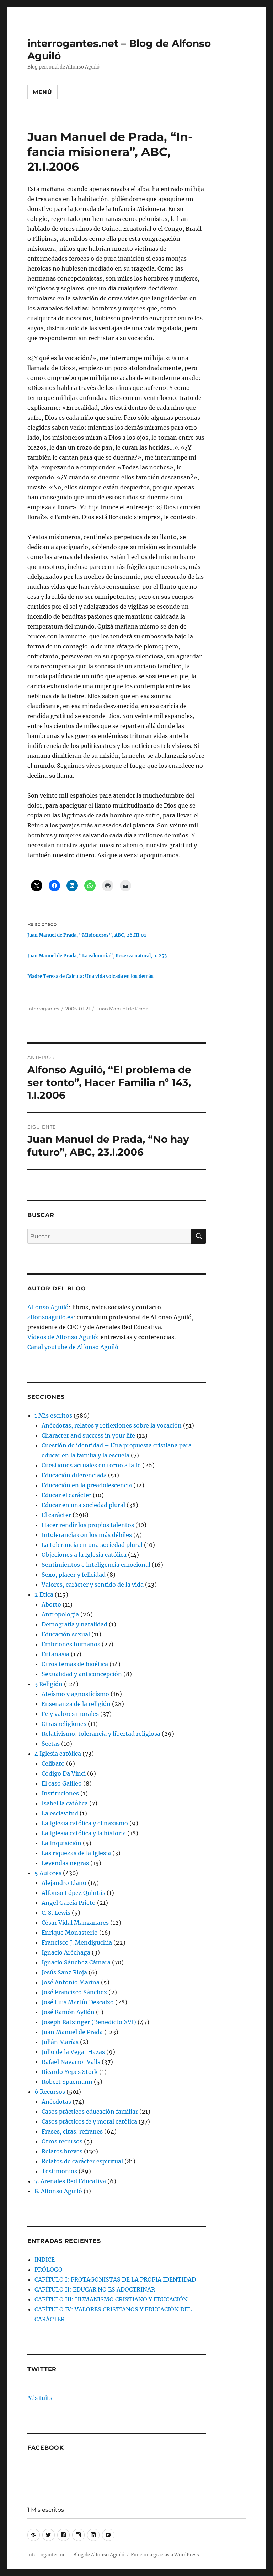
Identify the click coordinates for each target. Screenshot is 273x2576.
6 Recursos (50, 2092)
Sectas (51, 1744)
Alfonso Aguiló (48, 1307)
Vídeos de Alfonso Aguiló (62, 1337)
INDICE (45, 2260)
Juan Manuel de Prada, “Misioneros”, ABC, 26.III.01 (87, 935)
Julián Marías (60, 2042)
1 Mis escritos (53, 1415)
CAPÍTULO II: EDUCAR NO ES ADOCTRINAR (95, 2289)
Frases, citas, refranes (72, 2131)
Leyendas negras (65, 1863)
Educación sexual (66, 1634)
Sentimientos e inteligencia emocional (96, 1565)
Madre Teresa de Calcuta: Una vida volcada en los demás (90, 976)
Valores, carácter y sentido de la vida (93, 1585)
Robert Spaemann (67, 2082)
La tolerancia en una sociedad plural (92, 1545)
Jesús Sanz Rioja (64, 1972)
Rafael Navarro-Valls (71, 2062)
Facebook (46, 2448)
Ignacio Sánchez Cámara (76, 1962)
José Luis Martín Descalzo (78, 2002)
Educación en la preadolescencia (87, 1485)
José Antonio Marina (71, 1982)
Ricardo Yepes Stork (70, 2072)
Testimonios (59, 2171)
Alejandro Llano (64, 1883)
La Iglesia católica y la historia (84, 1833)
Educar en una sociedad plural (83, 1505)
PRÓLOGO (49, 2270)
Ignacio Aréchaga (66, 1952)
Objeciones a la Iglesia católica (84, 1555)
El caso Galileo (62, 1783)
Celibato (53, 1763)
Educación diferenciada (74, 1475)
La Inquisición (61, 1843)
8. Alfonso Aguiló (58, 2191)
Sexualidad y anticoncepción (82, 1674)
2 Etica (44, 1594)
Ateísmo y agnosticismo (75, 1694)
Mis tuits (40, 2398)
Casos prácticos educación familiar (90, 2112)
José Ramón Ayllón (68, 2012)
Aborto (51, 1604)
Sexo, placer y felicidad (74, 1575)
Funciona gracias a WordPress (165, 2555)
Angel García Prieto (69, 1903)
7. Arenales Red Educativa (70, 2181)
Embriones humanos (71, 1644)
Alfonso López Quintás (73, 1893)
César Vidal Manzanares (75, 1923)
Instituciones (60, 1793)
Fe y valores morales (70, 1714)
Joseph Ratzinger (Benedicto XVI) (89, 2022)
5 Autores (48, 1873)
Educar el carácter (66, 1495)
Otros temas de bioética (75, 1664)
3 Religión (49, 1684)
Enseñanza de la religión (76, 1704)
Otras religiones (64, 1724)
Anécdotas (56, 2102)
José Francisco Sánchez (74, 1992)
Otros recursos (62, 2141)
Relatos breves (62, 2151)
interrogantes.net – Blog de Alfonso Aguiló (76, 2555)
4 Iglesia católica (58, 1754)
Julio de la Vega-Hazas (73, 2052)
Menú (42, 92)
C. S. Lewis (56, 1913)
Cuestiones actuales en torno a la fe (91, 1465)
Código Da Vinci (64, 1773)
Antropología (60, 1614)
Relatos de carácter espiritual (82, 2161)
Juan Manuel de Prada (122, 1009)
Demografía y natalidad (74, 1624)
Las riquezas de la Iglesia (76, 1853)
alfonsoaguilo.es (50, 1317)
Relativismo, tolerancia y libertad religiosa (101, 1734)
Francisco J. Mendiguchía (77, 1942)
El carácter (56, 1515)
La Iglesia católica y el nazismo (85, 1823)
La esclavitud (60, 1813)
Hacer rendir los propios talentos (88, 1525)
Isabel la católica (65, 1803)
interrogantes (43, 1009)
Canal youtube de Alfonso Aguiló (73, 1347)
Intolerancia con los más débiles (87, 1535)
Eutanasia (55, 1654)
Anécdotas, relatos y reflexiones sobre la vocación (112, 1425)
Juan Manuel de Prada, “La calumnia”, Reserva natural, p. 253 (97, 956)
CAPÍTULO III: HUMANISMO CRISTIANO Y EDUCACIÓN (111, 2299)
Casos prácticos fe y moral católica (89, 2121)
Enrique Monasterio (70, 1933)
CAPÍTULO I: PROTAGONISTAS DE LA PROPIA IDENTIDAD (115, 2279)
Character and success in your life (88, 1435)
